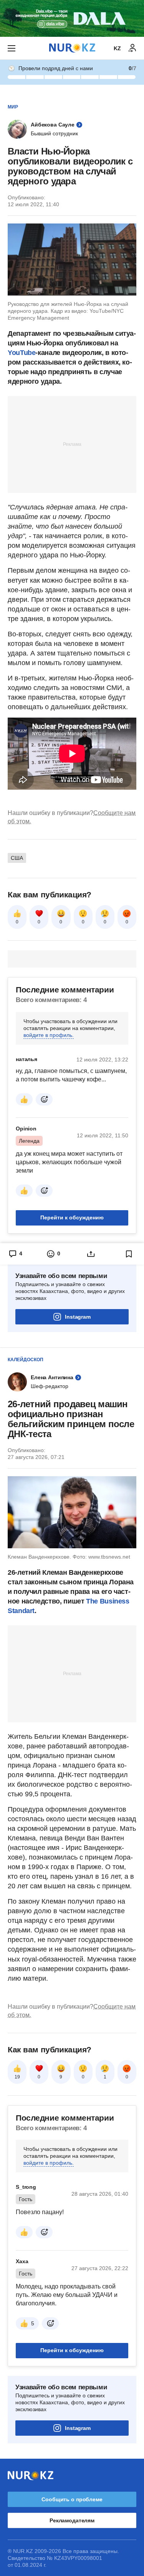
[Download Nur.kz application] (72, 18)
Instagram (78, 1317)
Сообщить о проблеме (72, 2499)
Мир (13, 107)
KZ (117, 48)
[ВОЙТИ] (132, 48)
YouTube (22, 353)
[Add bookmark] (129, 1254)
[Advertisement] (72, 444)
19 (17, 2077)
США (17, 858)
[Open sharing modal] (91, 1254)
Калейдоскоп (26, 1360)
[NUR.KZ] (72, 48)
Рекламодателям (72, 2520)
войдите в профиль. (49, 1035)
